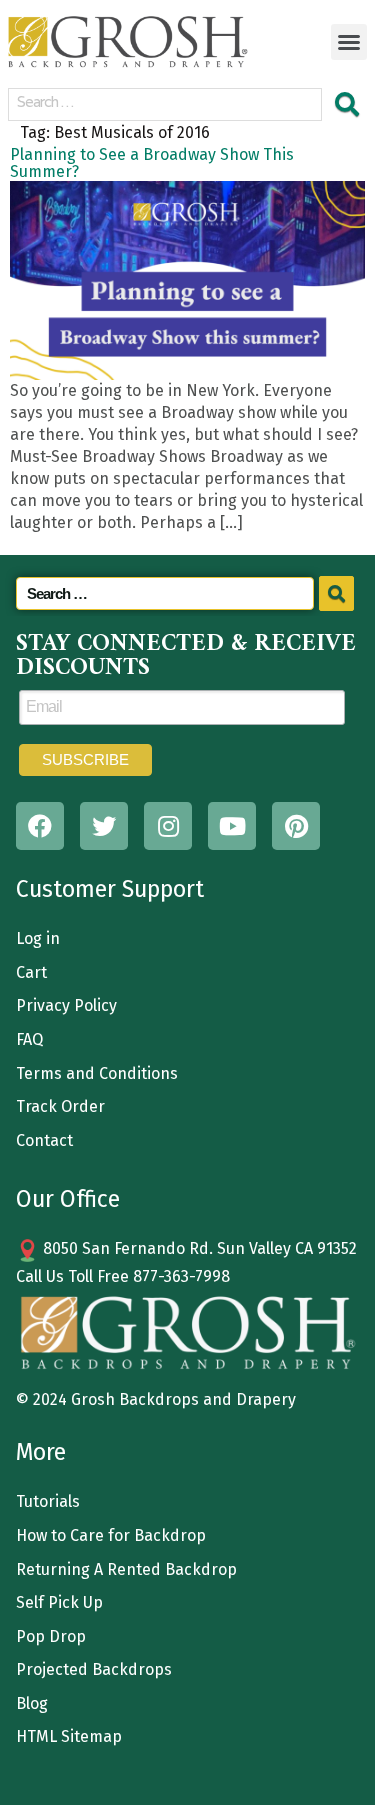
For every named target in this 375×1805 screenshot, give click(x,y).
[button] (349, 42)
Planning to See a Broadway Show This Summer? (152, 163)
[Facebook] (40, 826)
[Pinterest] (296, 826)
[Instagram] (168, 826)
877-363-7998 (181, 1276)
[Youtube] (232, 826)
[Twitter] (104, 826)
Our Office (68, 1199)
